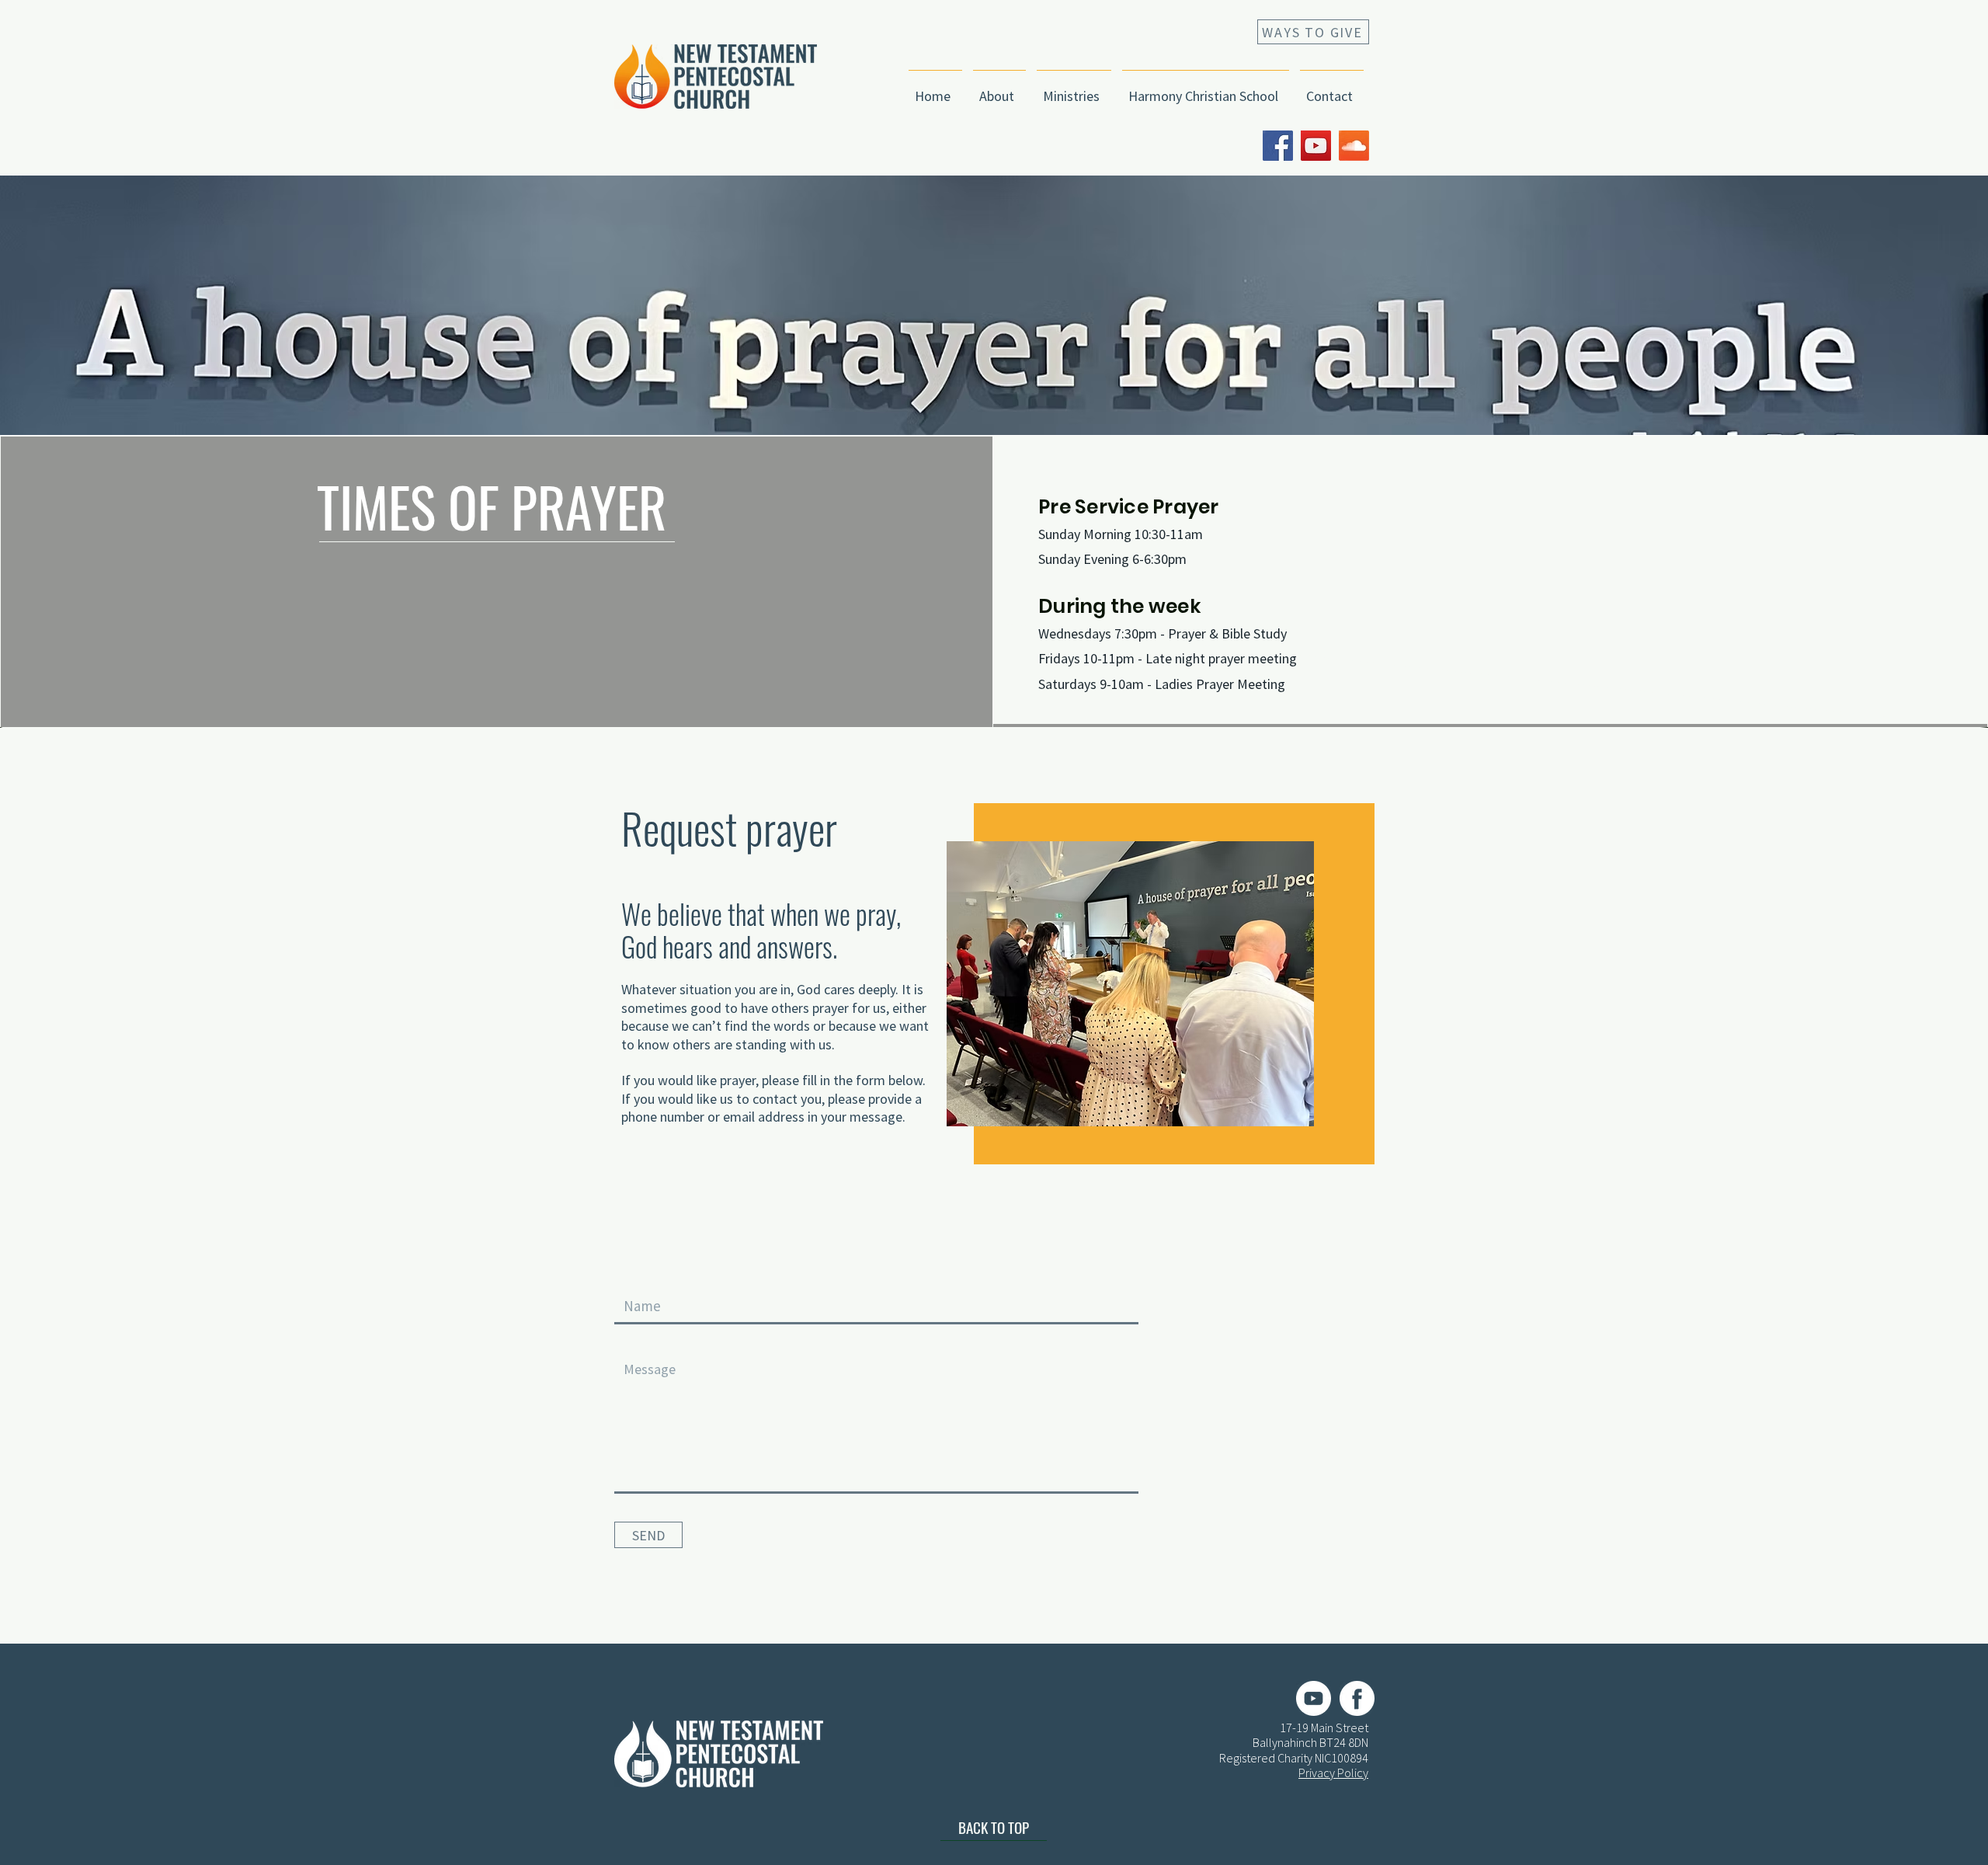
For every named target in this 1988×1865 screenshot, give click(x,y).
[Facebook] (1278, 146)
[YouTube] (1316, 146)
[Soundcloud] (1354, 146)
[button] (999, 89)
